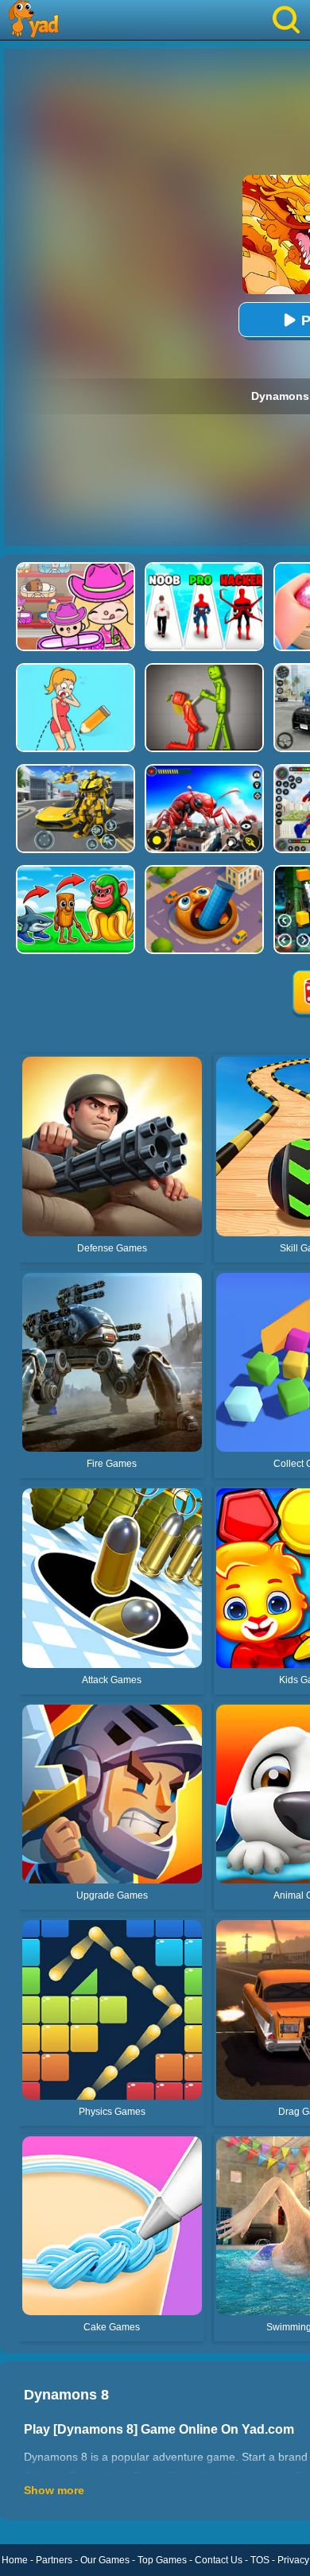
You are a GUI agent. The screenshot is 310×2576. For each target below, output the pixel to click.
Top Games (162, 2560)
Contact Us (219, 2560)
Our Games (105, 2560)
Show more (54, 2490)
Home (15, 2560)
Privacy (293, 2560)
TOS (260, 2560)
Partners (54, 2560)
